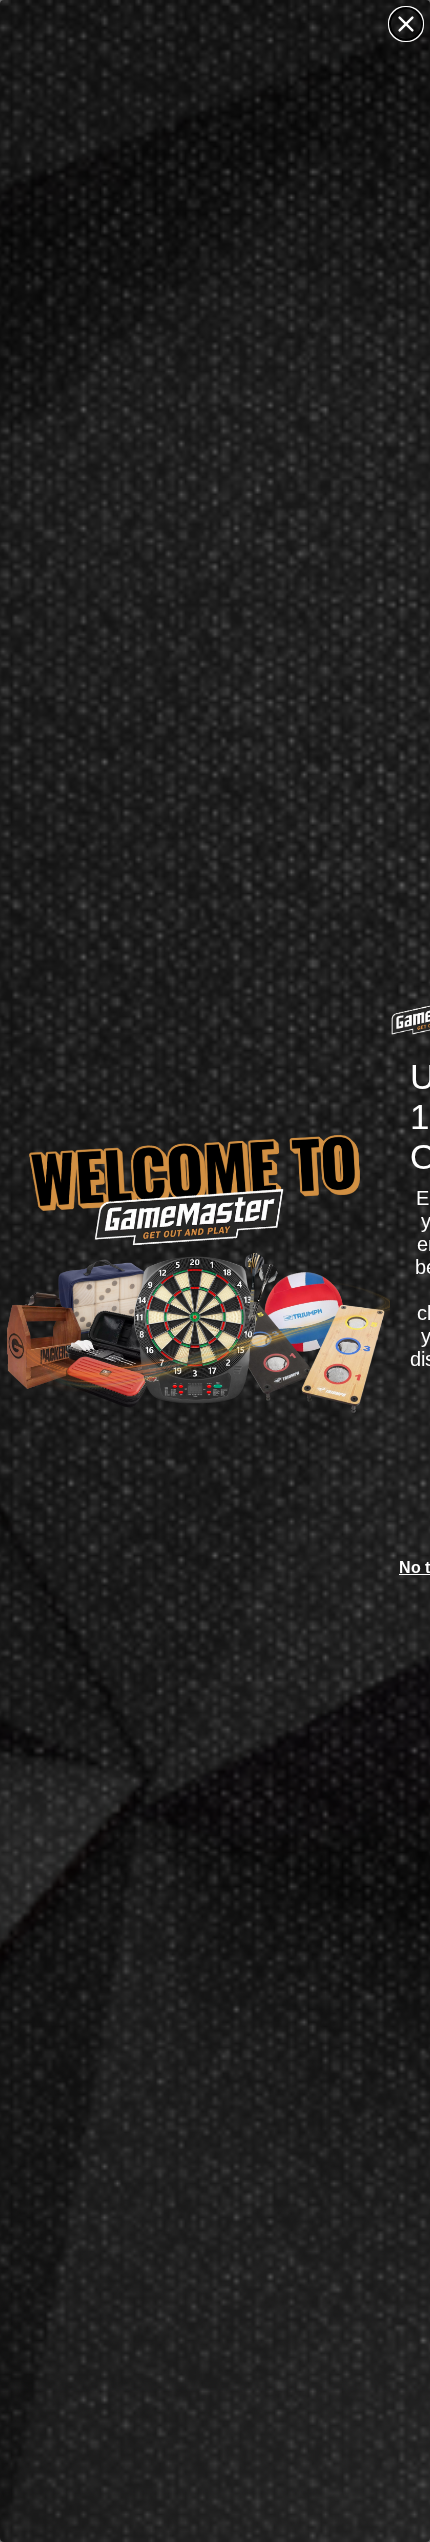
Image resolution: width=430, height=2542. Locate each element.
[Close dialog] (406, 24)
